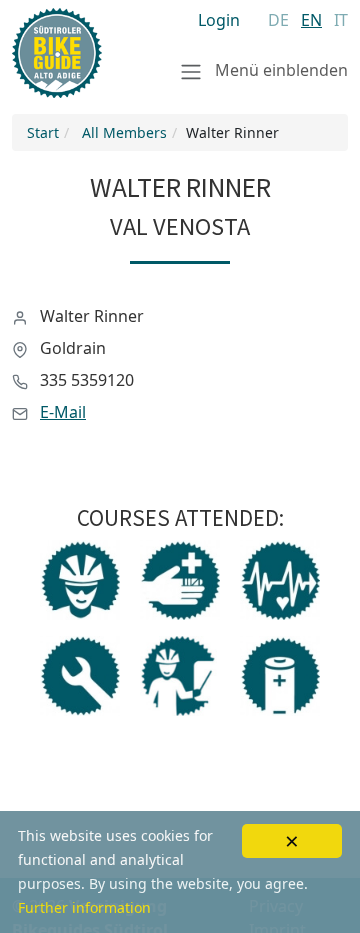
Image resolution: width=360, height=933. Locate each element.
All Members (124, 132)
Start (43, 132)
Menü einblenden (279, 70)
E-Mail (63, 412)
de (278, 20)
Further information (84, 907)
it (341, 20)
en (311, 20)
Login (219, 20)
